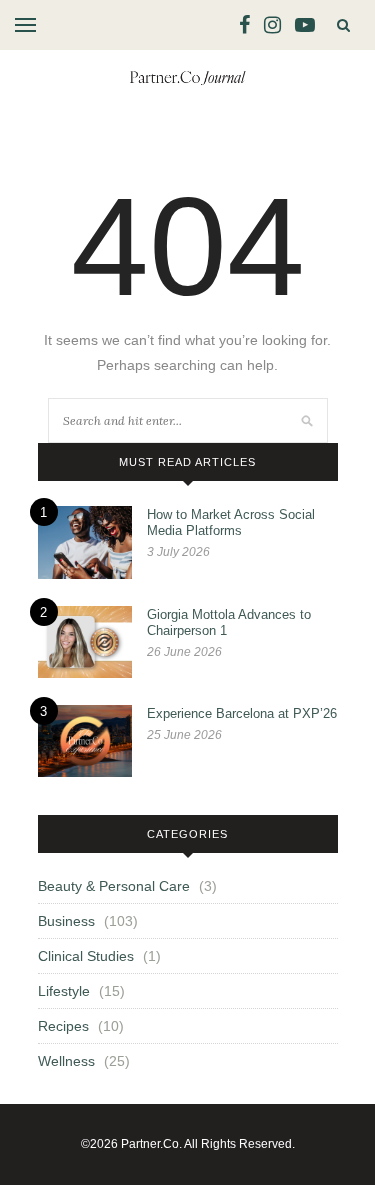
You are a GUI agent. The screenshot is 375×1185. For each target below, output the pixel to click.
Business (66, 921)
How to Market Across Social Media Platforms (231, 522)
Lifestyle (64, 991)
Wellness (66, 1061)
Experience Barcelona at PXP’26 (242, 713)
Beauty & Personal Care (114, 886)
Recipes (63, 1026)
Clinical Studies (86, 956)
